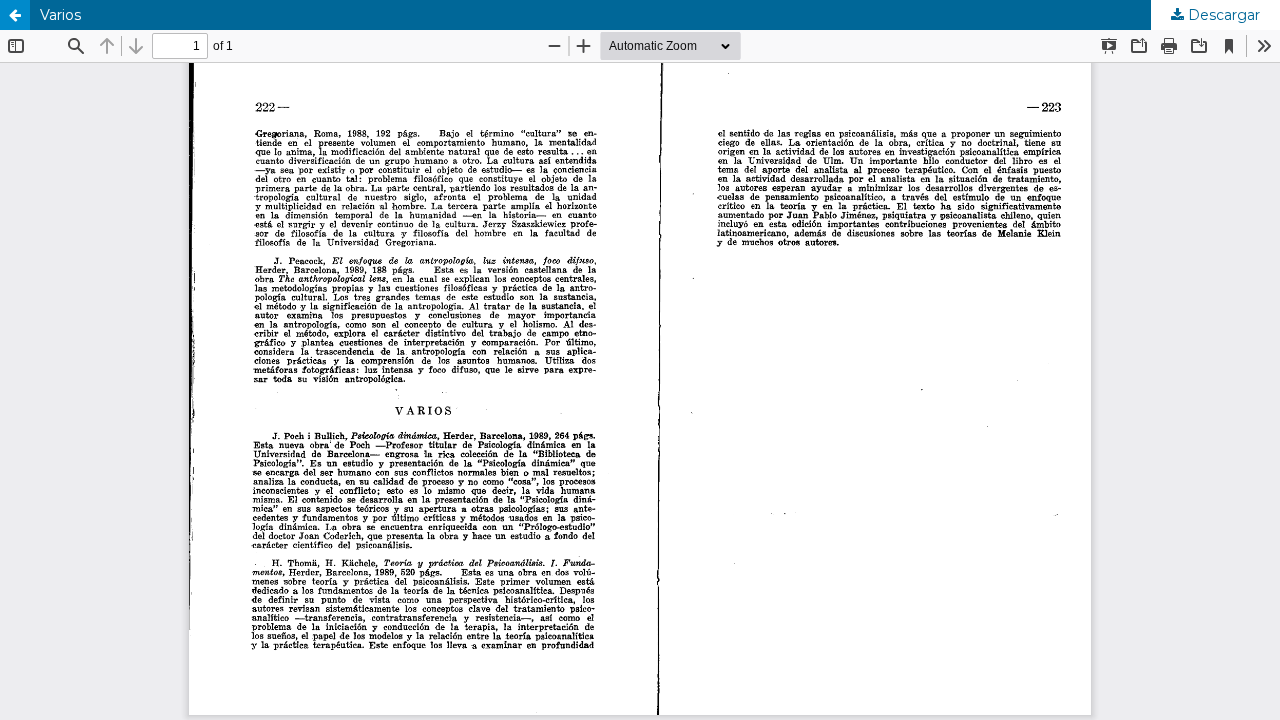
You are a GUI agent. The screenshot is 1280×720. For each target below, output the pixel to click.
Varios (60, 15)
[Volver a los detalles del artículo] (15, 15)
